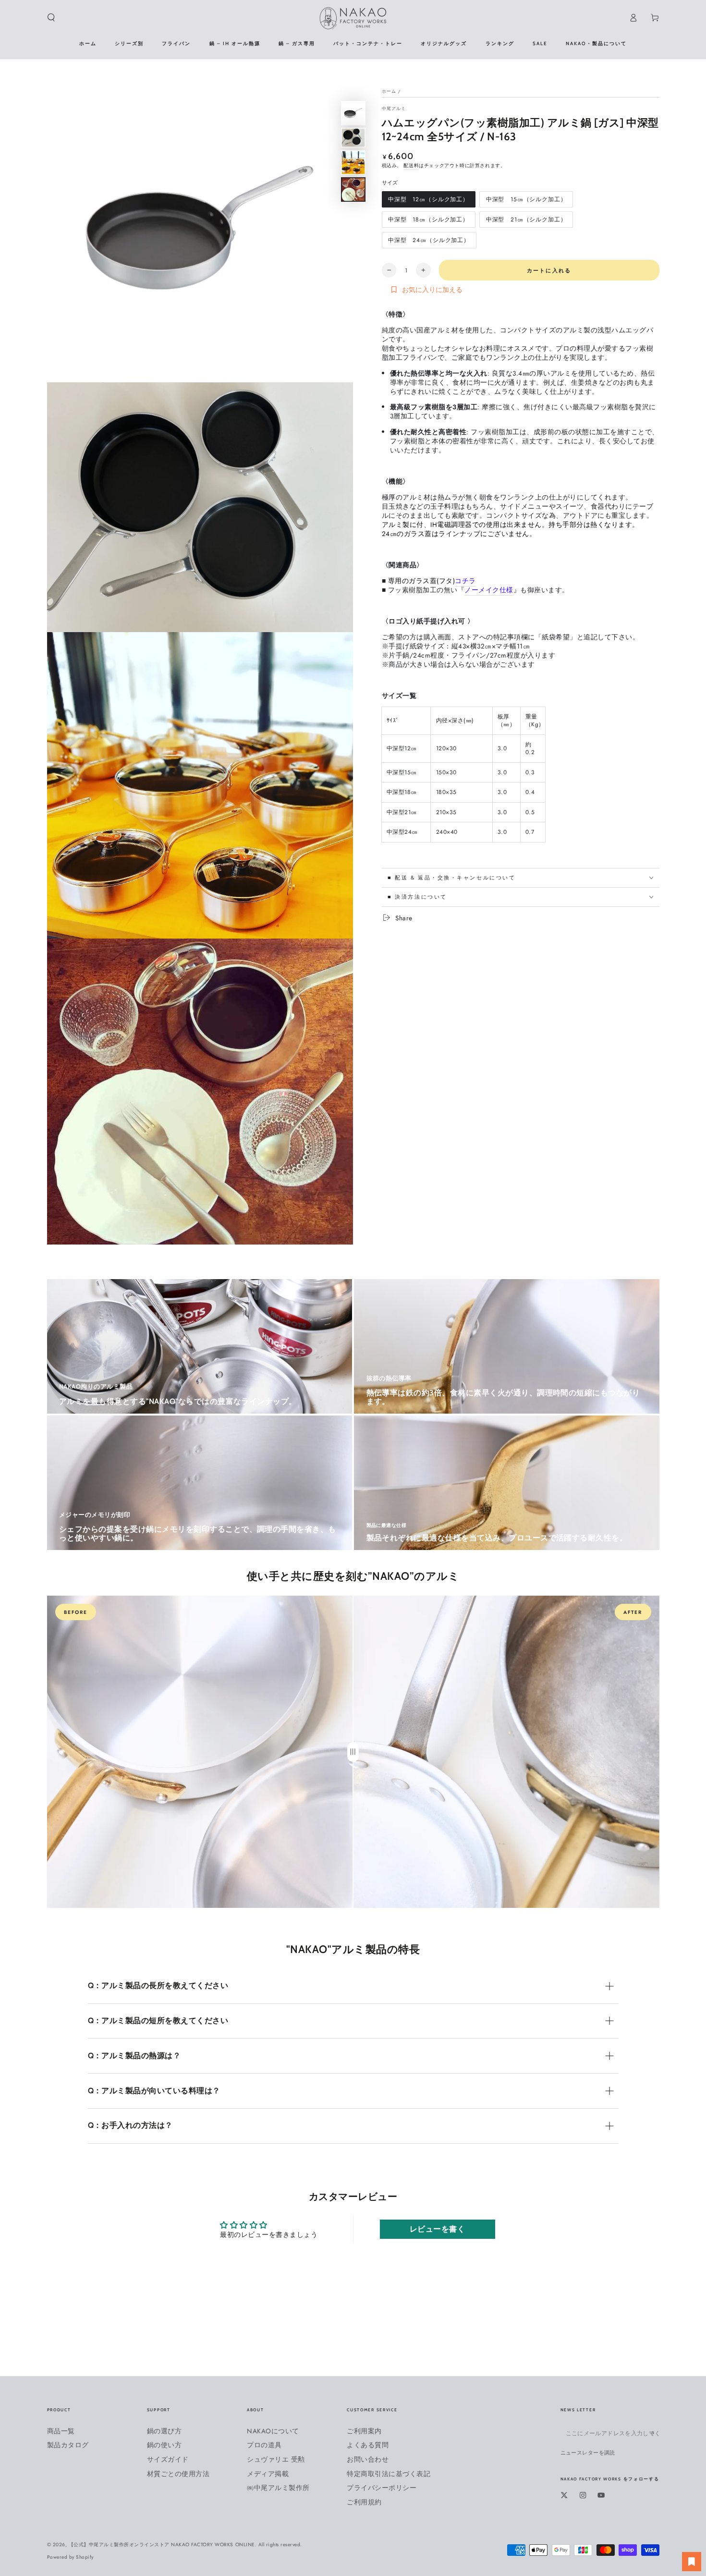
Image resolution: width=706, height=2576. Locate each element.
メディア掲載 (268, 2474)
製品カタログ (68, 2445)
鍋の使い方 (164, 2445)
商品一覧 (61, 2431)
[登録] (655, 2433)
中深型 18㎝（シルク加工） (428, 221)
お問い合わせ (368, 2459)
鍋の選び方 (164, 2431)
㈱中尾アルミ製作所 (278, 2488)
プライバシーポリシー (382, 2488)
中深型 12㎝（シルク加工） (428, 201)
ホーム (389, 91)
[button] (51, 18)
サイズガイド (168, 2459)
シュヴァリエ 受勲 (276, 2459)
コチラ (465, 581)
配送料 (411, 165)
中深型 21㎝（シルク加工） (526, 221)
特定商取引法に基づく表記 (389, 2474)
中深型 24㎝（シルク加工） (429, 242)
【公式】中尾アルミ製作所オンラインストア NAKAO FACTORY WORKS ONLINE (162, 2545)
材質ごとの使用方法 (178, 2474)
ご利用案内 (364, 2431)
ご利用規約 (364, 2502)
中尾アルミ (394, 109)
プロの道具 (264, 2445)
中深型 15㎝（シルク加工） (526, 201)
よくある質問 (368, 2445)
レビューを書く (438, 2229)
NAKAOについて (273, 2431)
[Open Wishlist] (692, 2562)
